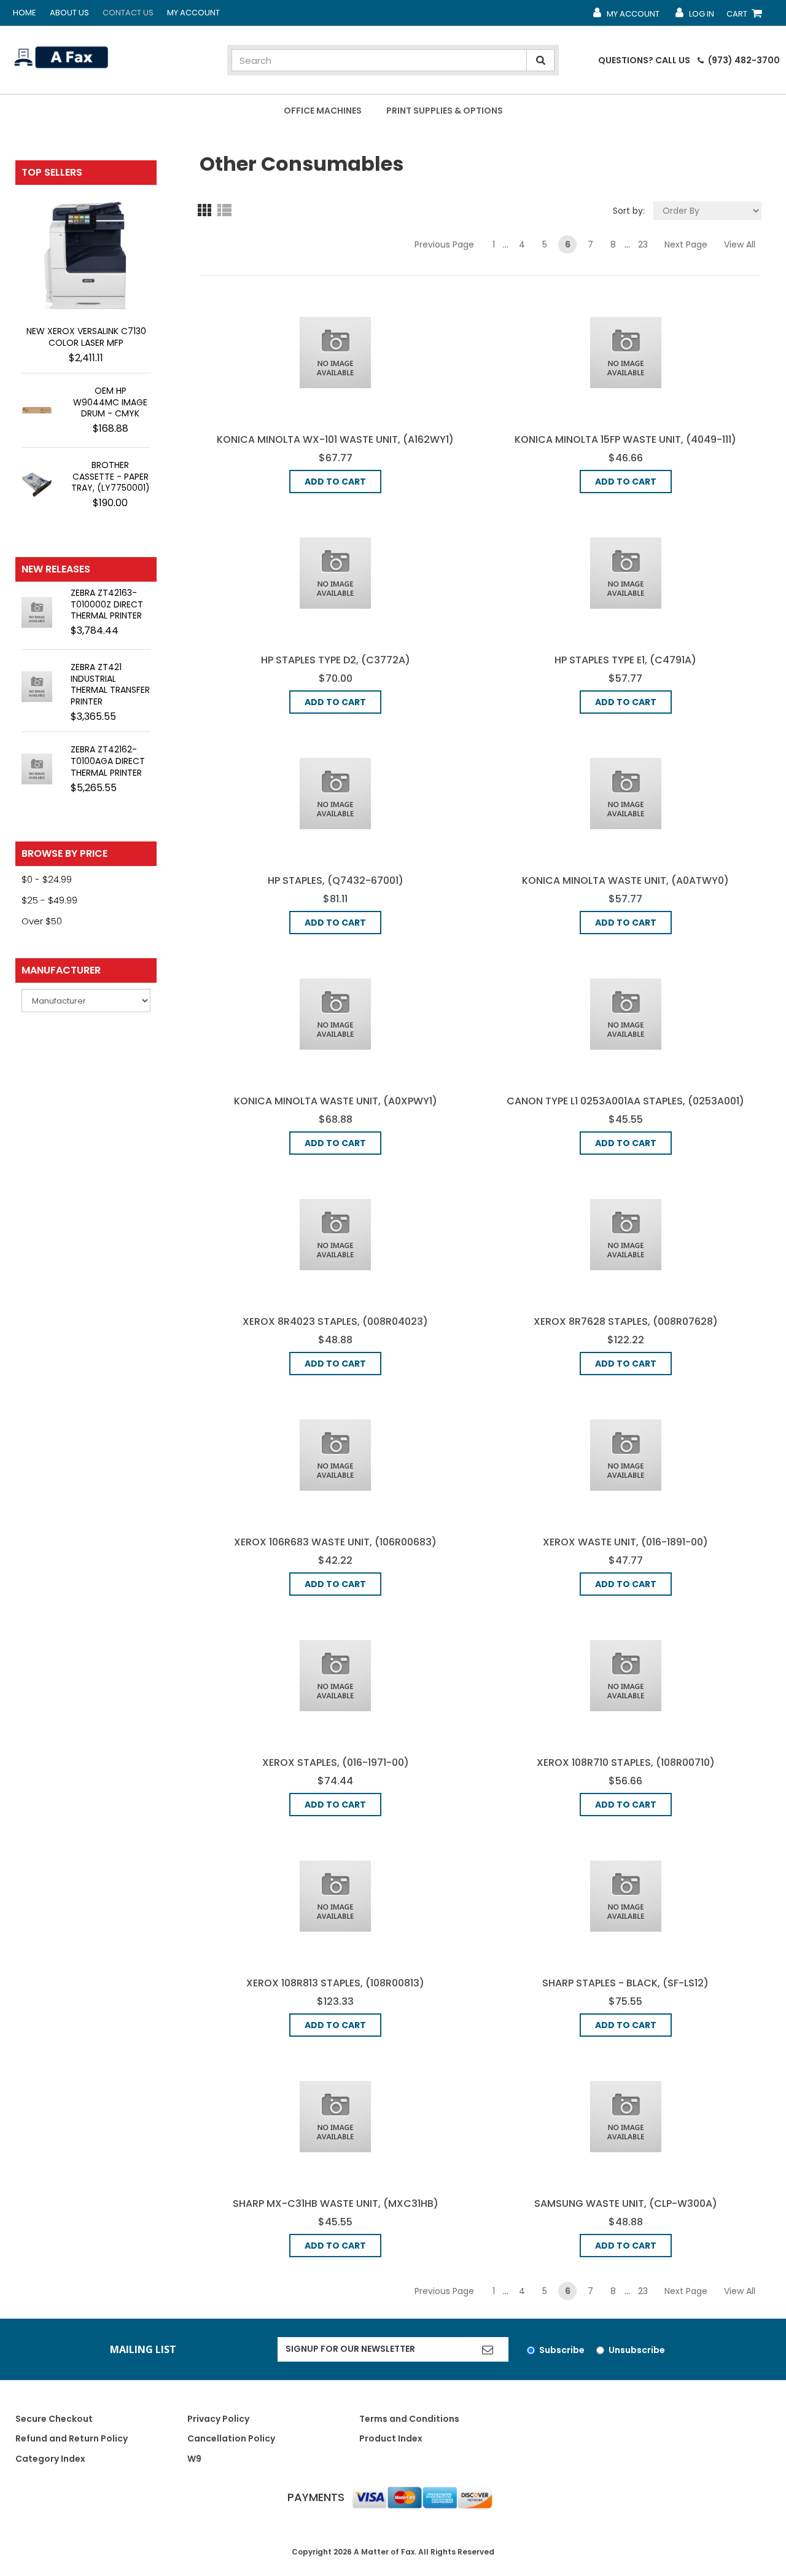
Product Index (391, 2438)
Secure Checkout (54, 2419)
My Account (193, 13)
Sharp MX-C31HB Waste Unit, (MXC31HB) (336, 2203)
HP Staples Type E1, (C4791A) (625, 660)
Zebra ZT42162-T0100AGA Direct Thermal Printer (108, 761)
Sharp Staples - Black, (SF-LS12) (625, 1983)
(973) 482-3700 (743, 60)
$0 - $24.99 (47, 879)
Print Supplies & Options (445, 111)
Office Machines (323, 111)
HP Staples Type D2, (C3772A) (336, 660)
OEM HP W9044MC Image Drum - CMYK (110, 402)
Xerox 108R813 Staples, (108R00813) (335, 1983)
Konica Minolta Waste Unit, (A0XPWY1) (336, 1101)
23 (643, 244)
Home (25, 13)
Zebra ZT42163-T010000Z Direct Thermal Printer (107, 604)
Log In (694, 17)
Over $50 (42, 921)
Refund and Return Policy (72, 2438)
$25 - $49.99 (49, 900)
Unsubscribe (637, 2350)
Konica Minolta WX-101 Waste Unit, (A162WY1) (335, 439)
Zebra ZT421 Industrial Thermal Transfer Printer (110, 685)
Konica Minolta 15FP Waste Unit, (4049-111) (625, 439)
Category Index (50, 2459)
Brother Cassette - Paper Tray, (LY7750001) (111, 477)
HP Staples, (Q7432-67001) (336, 880)
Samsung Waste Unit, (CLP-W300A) (626, 2203)
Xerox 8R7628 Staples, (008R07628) (626, 1321)
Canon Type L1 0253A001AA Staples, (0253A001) (625, 1101)
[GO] (488, 2349)
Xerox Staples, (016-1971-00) (336, 1762)
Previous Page (444, 244)
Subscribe (562, 2350)
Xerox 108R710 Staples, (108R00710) (626, 1762)
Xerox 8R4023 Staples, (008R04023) (335, 1321)
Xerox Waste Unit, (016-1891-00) (625, 1542)
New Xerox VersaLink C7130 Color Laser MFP (86, 337)
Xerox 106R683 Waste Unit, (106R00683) (335, 1542)
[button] (207, 209)
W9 (194, 2459)
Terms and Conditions (409, 2419)
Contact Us (128, 13)
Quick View (335, 352)
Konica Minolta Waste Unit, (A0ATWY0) (625, 880)
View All (739, 243)
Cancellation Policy (231, 2438)
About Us (69, 13)
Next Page (686, 244)
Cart (747, 17)
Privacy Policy (218, 2419)
